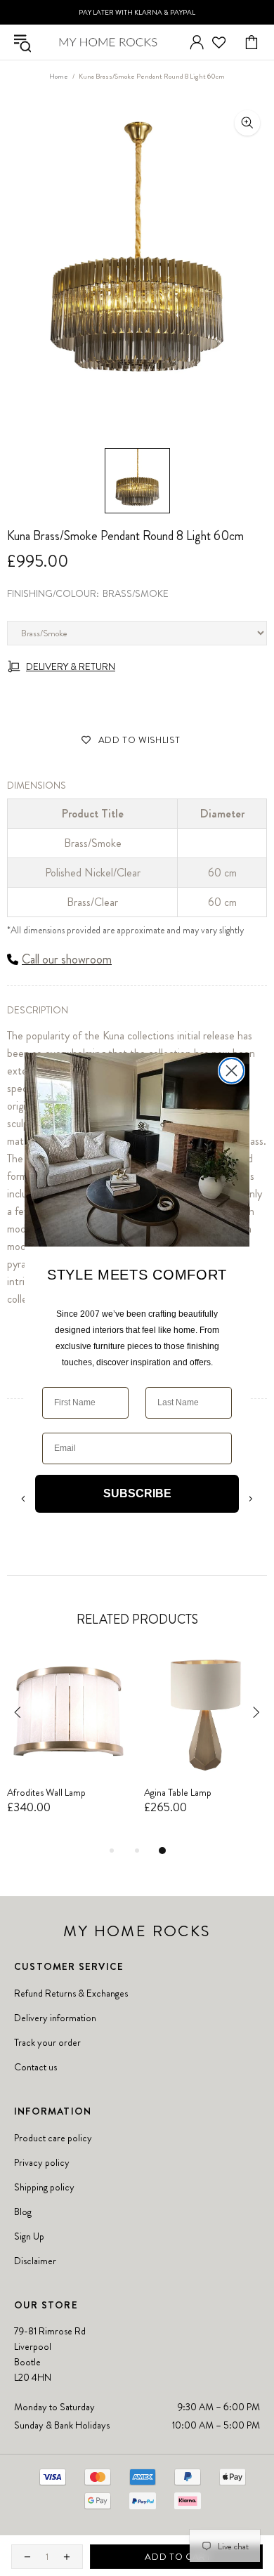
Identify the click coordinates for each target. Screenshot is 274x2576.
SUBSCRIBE (137, 1493)
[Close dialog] (231, 1071)
